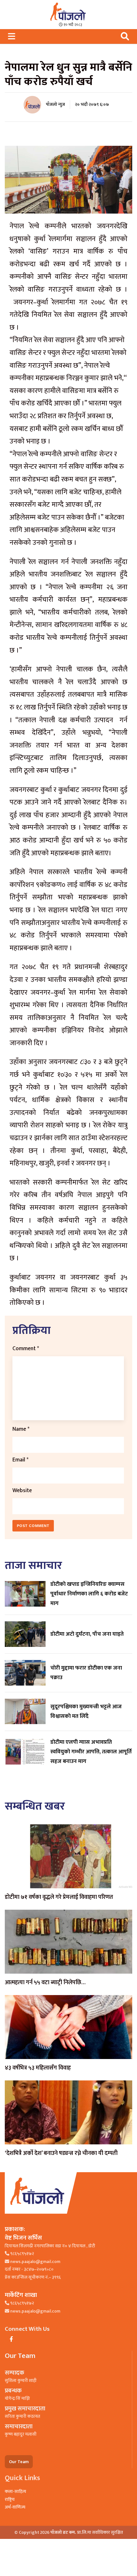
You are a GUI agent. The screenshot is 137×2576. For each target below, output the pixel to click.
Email (20, 1460)
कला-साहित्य (15, 2491)
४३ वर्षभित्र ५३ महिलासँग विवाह (38, 2068)
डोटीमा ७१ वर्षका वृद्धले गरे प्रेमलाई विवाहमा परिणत (59, 1897)
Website (22, 1490)
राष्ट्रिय (10, 2499)
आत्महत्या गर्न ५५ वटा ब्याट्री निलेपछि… (45, 1983)
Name (21, 1429)
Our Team (19, 2462)
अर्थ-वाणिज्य (15, 2507)
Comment (26, 1348)
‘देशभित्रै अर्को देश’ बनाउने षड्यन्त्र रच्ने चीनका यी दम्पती (61, 2153)
